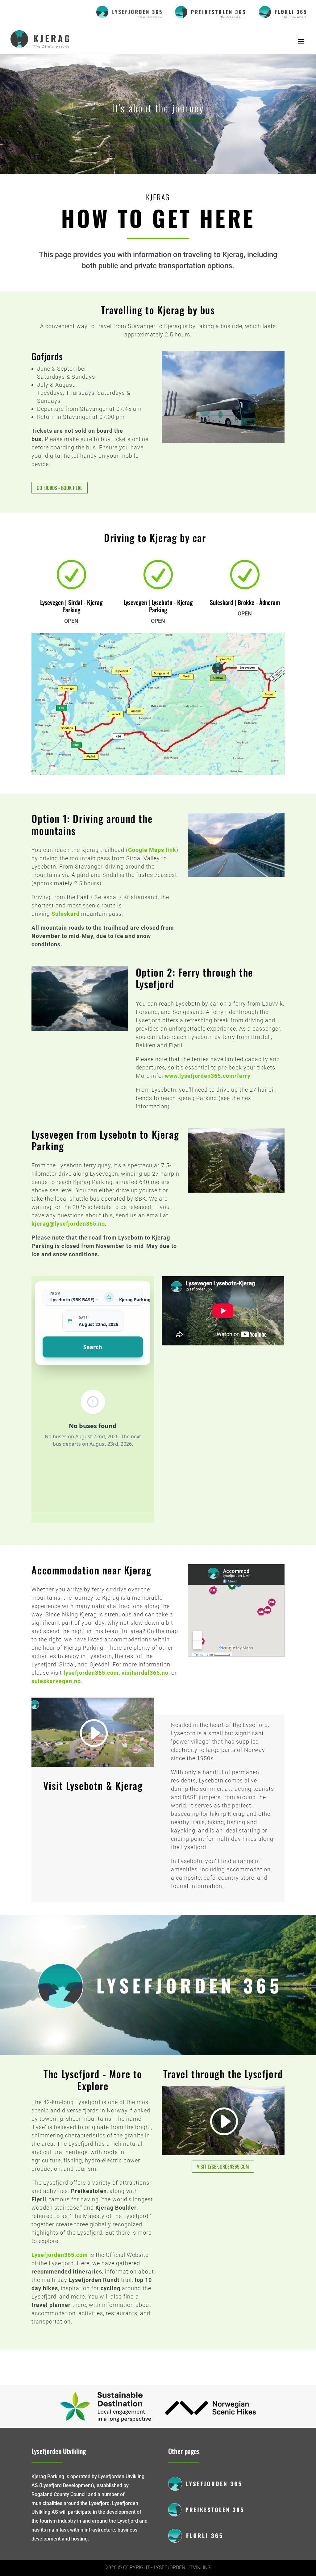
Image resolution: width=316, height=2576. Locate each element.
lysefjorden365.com (91, 1673)
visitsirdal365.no (145, 1673)
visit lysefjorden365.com (223, 2166)
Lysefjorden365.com (60, 2255)
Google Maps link (152, 850)
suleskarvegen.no (56, 1681)
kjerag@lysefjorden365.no (68, 1224)
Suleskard (66, 914)
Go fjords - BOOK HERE (60, 488)
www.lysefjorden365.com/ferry (208, 1076)
